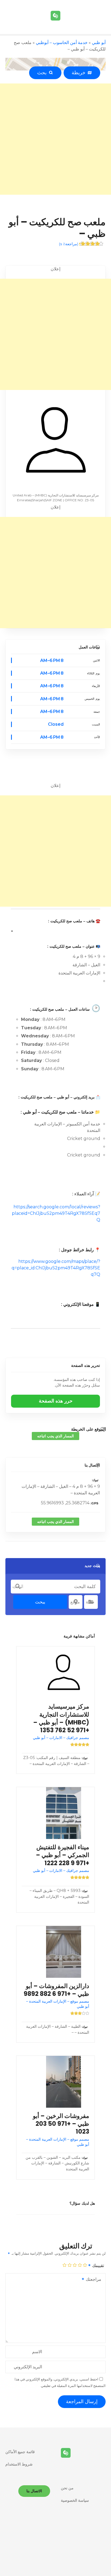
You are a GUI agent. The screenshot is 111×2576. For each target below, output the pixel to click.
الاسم (37, 2352)
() (69, 244)
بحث (43, 73)
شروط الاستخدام (19, 2464)
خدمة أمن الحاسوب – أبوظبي (62, 43)
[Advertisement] (55, 139)
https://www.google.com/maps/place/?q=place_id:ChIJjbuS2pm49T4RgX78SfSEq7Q (56, 1268)
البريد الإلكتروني (28, 2367)
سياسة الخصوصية (75, 2500)
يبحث (40, 1602)
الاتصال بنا (92, 1465)
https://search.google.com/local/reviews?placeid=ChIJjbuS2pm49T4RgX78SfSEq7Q (56, 1213)
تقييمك (98, 2266)
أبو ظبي (99, 43)
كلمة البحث (18, 1586)
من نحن (67, 2488)
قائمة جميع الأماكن (20, 2452)
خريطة (80, 73)
